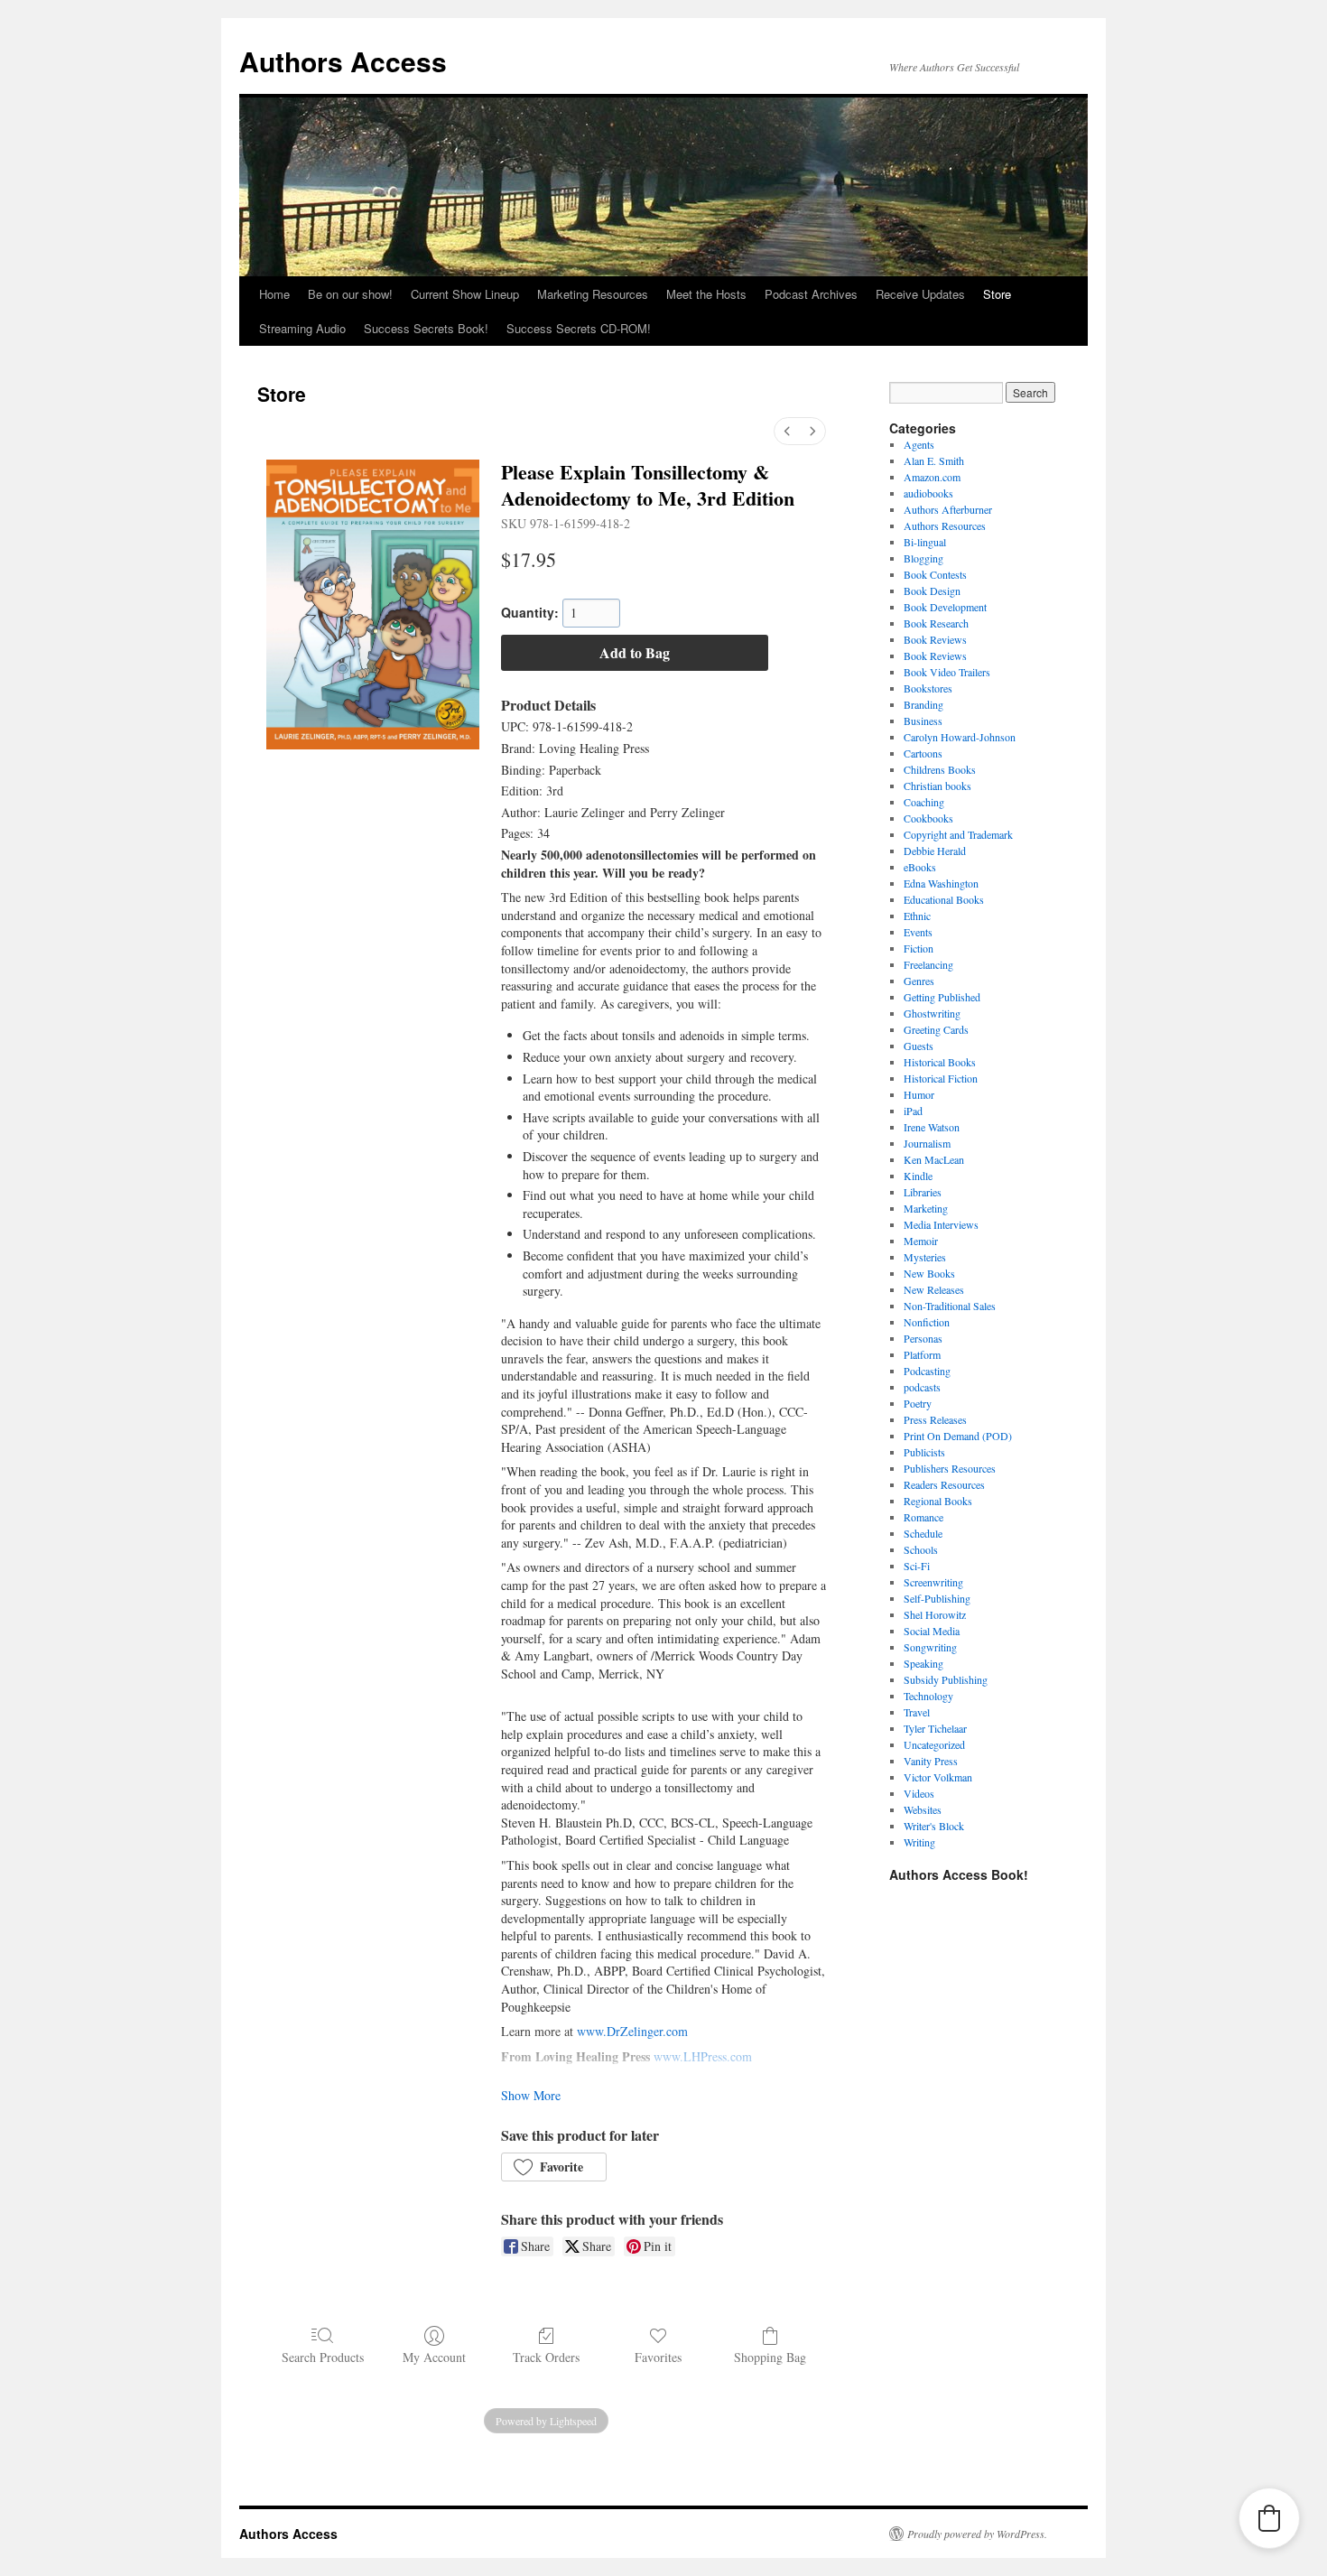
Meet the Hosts (706, 294)
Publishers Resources (950, 1468)
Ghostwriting (932, 1013)
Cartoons (923, 753)
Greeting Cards (936, 1029)
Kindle (918, 1176)
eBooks (920, 867)
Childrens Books (940, 769)
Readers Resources (944, 1484)
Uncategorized (934, 1744)
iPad (913, 1111)
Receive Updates (920, 294)
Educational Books (944, 899)
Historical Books (940, 1062)
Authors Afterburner (948, 509)
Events (918, 932)
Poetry (918, 1403)
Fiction (919, 948)
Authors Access (343, 61)
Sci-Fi (917, 1566)
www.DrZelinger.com (632, 2031)
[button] (554, 2167)
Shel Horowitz (935, 1614)
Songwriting (930, 1647)
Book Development (945, 607)
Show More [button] (531, 2095)
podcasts (922, 1387)
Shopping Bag (770, 2357)
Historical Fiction (941, 1078)
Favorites (658, 2357)
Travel (917, 1712)
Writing (919, 1842)
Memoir (921, 1241)
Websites (923, 1809)
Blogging (923, 558)
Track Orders (546, 2357)
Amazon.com (932, 477)
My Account (434, 2357)
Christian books (937, 786)
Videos (919, 1793)
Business (923, 721)
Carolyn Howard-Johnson (960, 737)
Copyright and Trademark (958, 834)
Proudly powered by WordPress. (977, 2534)
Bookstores (928, 688)
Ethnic (917, 916)
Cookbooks (928, 818)
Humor (919, 1094)
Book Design (932, 591)
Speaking (923, 1663)
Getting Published (942, 997)
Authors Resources (945, 525)
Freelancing (928, 964)
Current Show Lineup (465, 294)
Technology (928, 1696)
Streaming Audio (302, 328)
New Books (929, 1273)
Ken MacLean (934, 1159)
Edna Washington (941, 883)
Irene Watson (932, 1127)
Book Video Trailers (947, 672)
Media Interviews (941, 1224)
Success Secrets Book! (426, 328)
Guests (919, 1046)
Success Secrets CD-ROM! (579, 328)
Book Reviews (935, 639)
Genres (919, 981)
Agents (919, 444)
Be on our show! (350, 294)
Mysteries (925, 1257)
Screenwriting (933, 1582)
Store (997, 294)
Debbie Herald (935, 851)
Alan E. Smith (934, 460)
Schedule (923, 1533)
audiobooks (928, 493)
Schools (921, 1549)
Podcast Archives (811, 294)
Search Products (323, 2357)
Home (274, 294)
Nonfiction (927, 1322)
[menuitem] (787, 431)
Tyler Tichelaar (935, 1728)
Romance (923, 1517)
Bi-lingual (925, 542)
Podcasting (927, 1371)
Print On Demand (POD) (958, 1436)
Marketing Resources (593, 294)
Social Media (932, 1631)
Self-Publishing (937, 1598)
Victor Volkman (938, 1777)
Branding (923, 704)
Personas (923, 1338)
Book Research (936, 623)
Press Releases (935, 1419)
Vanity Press (931, 1761)
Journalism (927, 1143)
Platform (922, 1354)
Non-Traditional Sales (950, 1306)
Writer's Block (934, 1826)
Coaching (924, 802)
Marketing (926, 1208)
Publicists (924, 1452)
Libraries (923, 1192)
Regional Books (938, 1501)
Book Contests (935, 574)
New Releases (934, 1289)
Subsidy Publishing (946, 1679)
